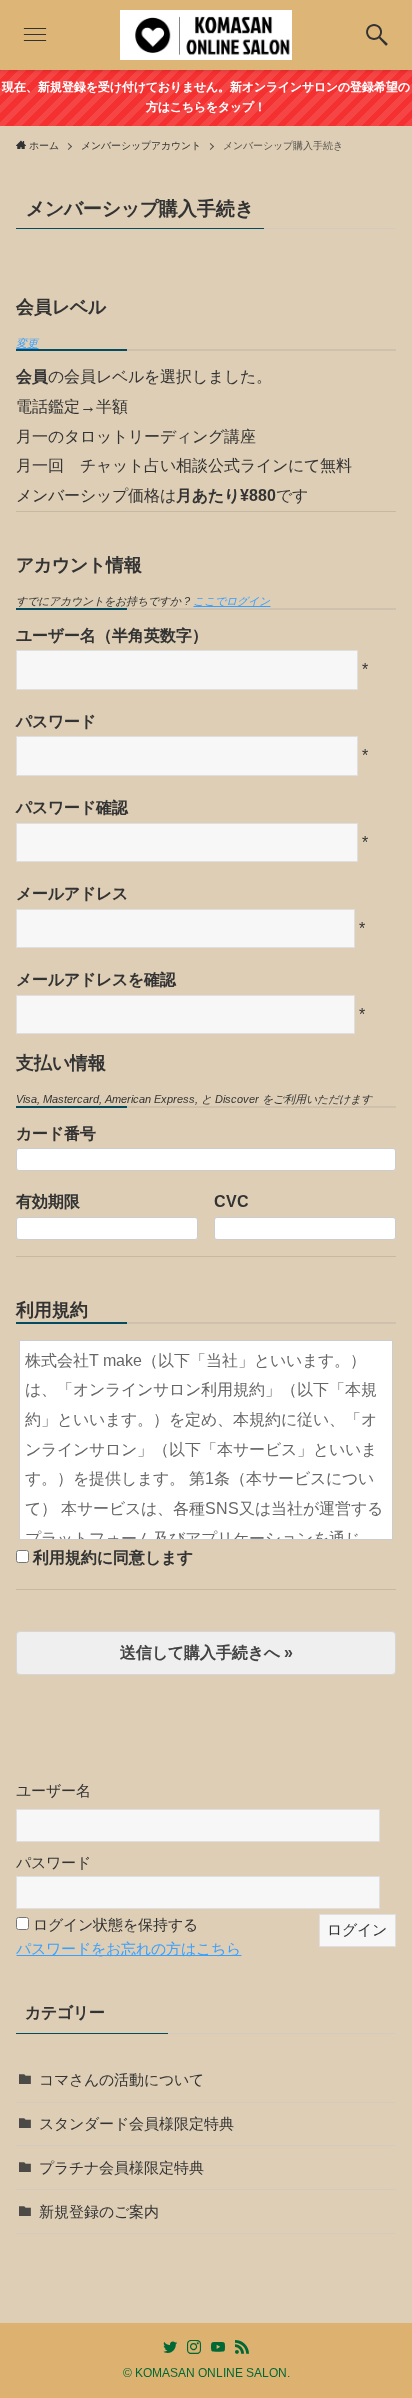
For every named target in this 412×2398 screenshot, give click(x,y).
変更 (27, 343)
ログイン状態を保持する (115, 1925)
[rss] (242, 2347)
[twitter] (170, 2347)
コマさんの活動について (121, 2080)
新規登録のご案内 (99, 2212)
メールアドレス (72, 893)
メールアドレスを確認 (96, 979)
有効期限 (48, 1201)
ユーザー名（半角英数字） (112, 635)
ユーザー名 (53, 1791)
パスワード (56, 721)
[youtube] (218, 2347)
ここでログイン (231, 601)
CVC (231, 1201)
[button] (377, 35)
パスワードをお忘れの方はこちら (128, 1949)
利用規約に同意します (113, 1557)
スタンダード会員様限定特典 (136, 2124)
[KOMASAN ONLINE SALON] (206, 35)
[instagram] (194, 2347)
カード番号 (56, 1133)
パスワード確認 (72, 807)
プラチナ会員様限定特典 (121, 2168)
